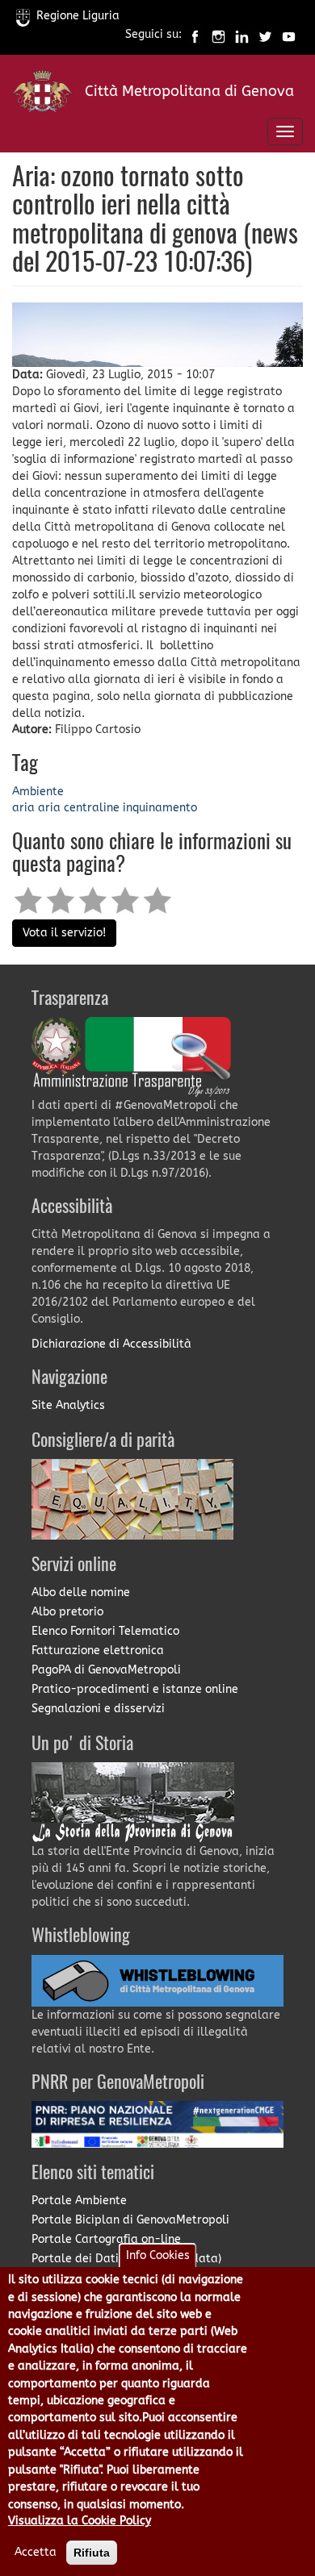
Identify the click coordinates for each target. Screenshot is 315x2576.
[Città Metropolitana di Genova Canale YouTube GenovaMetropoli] (289, 35)
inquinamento (160, 808)
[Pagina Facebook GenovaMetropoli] (195, 35)
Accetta (36, 2552)
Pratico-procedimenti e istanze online (135, 1689)
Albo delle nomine (81, 1592)
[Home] (42, 95)
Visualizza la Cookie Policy (80, 2521)
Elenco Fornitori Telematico (105, 1631)
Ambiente (38, 792)
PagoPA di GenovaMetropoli (106, 1670)
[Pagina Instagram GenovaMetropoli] (218, 35)
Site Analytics (68, 1405)
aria (23, 808)
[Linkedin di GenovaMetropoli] (242, 35)
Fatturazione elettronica (98, 1651)
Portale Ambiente (79, 2201)
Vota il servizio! (64, 933)
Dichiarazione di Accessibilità (111, 1344)
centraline (92, 808)
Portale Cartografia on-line (106, 2239)
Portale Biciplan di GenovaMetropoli (130, 2220)
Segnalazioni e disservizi (98, 1709)
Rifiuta (92, 2553)
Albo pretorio (67, 1612)
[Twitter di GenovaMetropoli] (265, 35)
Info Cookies (158, 2255)
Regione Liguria (78, 16)
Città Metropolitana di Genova (189, 91)
